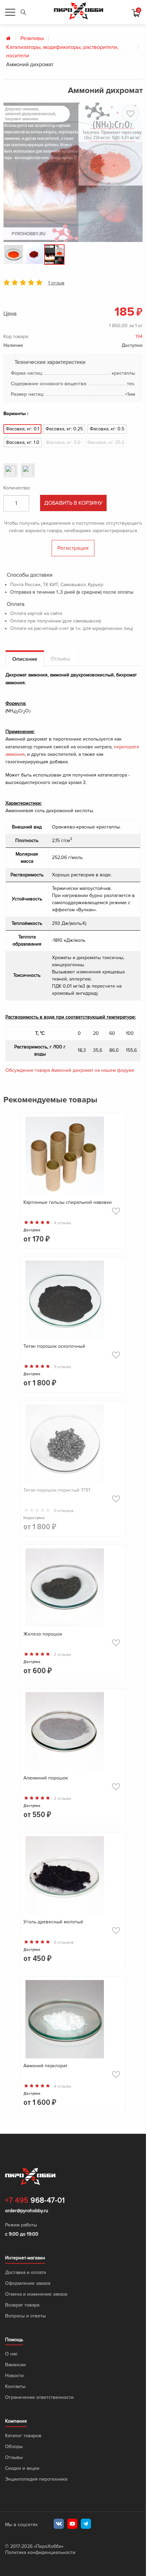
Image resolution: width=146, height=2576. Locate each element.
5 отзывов (64, 1943)
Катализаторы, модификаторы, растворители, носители (62, 52)
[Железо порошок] (73, 1589)
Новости (14, 2376)
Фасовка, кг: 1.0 (23, 442)
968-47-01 (35, 2201)
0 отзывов (64, 1511)
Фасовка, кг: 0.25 (64, 429)
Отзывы (14, 2457)
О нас (11, 2354)
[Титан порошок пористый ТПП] (73, 1445)
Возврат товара (22, 2305)
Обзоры (14, 2447)
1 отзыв (56, 283)
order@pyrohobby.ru (27, 2211)
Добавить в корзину (73, 503)
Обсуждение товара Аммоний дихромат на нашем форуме (70, 1070)
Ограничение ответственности (39, 2397)
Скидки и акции (22, 2468)
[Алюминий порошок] (73, 1733)
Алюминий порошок (46, 1778)
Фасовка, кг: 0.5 (107, 429)
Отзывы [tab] (60, 659)
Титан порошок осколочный (54, 1346)
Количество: (17, 488)
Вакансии (15, 2365)
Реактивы (32, 38)
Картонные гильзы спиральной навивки (68, 1202)
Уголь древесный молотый (53, 1922)
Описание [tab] (25, 659)
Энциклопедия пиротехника (36, 2479)
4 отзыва (62, 1223)
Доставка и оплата (25, 2272)
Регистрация (73, 548)
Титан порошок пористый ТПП (57, 1490)
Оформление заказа (28, 2283)
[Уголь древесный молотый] (73, 1877)
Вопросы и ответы (25, 2316)
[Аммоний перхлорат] (73, 2021)
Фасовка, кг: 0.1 (22, 429)
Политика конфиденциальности (40, 2552)
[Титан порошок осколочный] (73, 1301)
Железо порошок (43, 1634)
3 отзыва (62, 1367)
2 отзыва (62, 1655)
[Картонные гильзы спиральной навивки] (73, 1157)
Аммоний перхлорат (45, 2066)
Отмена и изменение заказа (36, 2294)
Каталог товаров (23, 2436)
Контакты (15, 2386)
